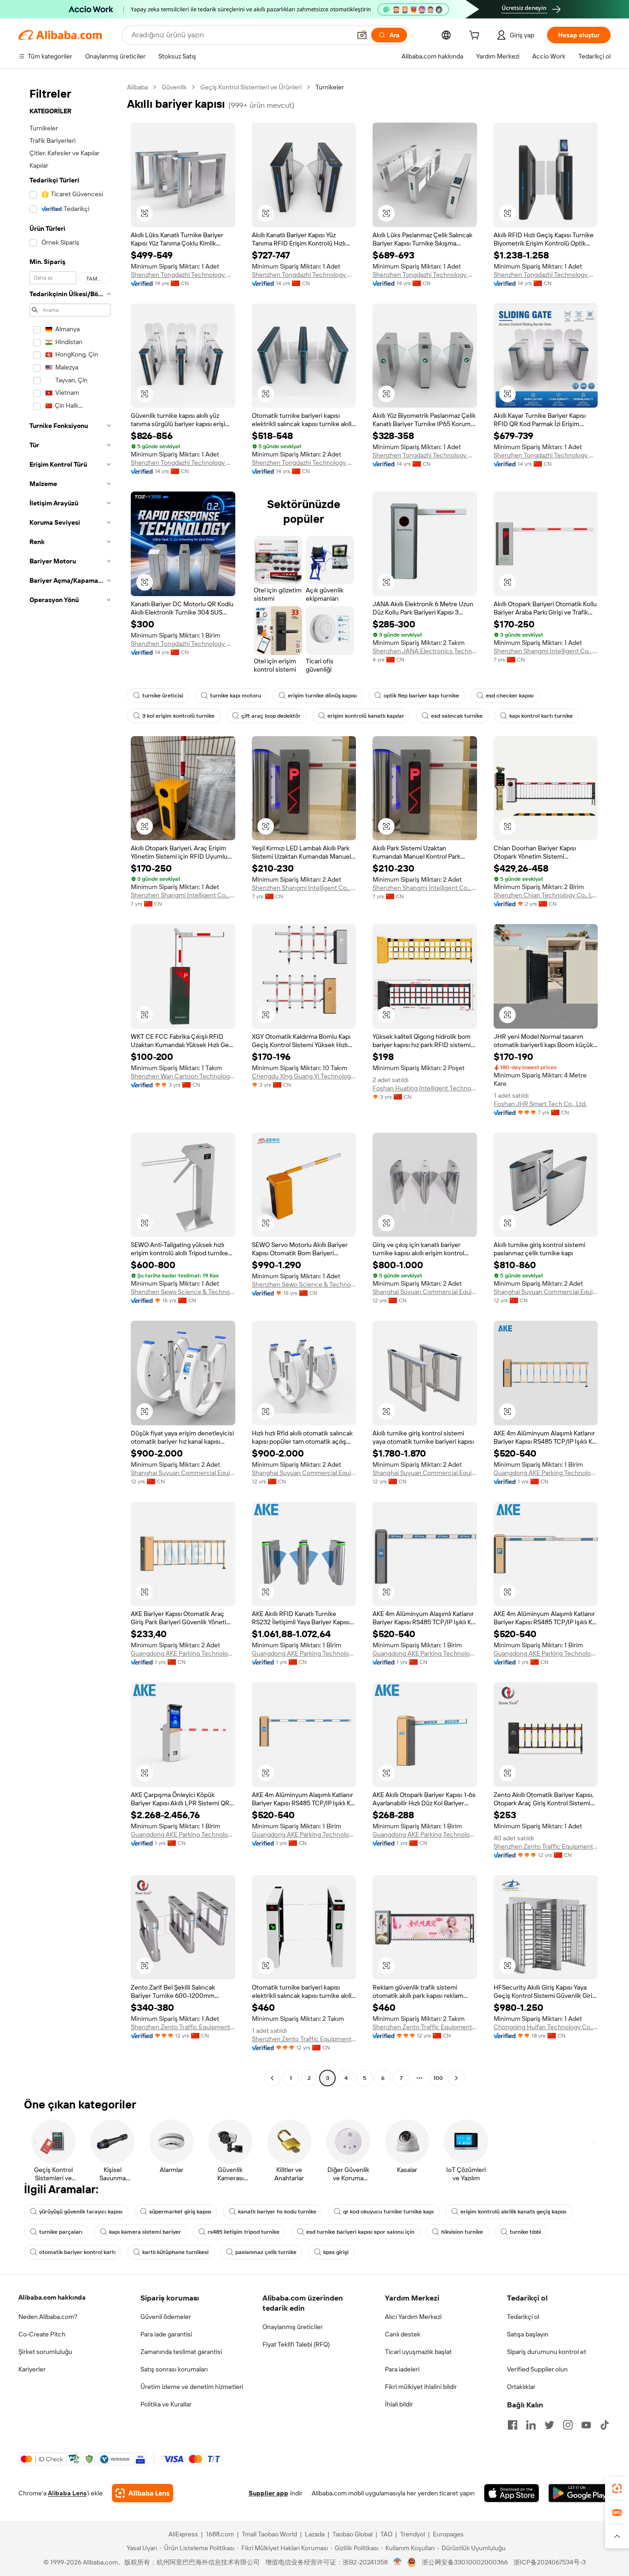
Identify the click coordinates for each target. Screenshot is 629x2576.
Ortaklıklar (521, 2387)
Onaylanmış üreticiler (293, 2327)
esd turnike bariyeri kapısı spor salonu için (360, 2232)
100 (438, 2078)
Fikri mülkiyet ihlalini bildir (421, 2387)
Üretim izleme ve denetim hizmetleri (192, 2387)
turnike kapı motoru (236, 696)
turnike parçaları (61, 2232)
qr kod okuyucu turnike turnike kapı (388, 2212)
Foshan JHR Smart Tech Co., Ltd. (540, 1104)
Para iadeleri (402, 2369)
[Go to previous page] (272, 2078)
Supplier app (268, 2493)
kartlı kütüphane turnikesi (175, 2252)
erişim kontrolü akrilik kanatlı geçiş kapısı (513, 2212)
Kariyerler (32, 2369)
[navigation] (70, 1084)
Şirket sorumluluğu (45, 2352)
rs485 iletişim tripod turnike (244, 2232)
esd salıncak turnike (457, 716)
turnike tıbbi (525, 2232)
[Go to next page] (456, 2078)
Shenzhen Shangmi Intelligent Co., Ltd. (546, 651)
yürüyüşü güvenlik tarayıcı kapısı (81, 2212)
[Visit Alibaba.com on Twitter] (549, 2425)
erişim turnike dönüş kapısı (322, 696)
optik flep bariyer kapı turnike (421, 696)
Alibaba (137, 87)
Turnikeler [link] (330, 87)
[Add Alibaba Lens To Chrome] (143, 2493)
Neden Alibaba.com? (48, 2317)
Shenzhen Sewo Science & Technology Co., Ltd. (183, 1292)
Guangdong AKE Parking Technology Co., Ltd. (546, 1473)
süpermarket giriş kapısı (180, 2212)
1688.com (220, 2534)
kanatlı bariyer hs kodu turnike (277, 2212)
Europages (448, 2534)
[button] (362, 35)
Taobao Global (352, 2534)
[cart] (476, 36)
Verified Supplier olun (537, 2369)
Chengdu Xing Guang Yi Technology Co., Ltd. (304, 1076)
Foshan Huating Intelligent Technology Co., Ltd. (425, 1088)
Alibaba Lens (67, 2493)
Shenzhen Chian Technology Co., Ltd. (546, 895)
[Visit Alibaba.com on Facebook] (513, 2425)
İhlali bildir (399, 2404)
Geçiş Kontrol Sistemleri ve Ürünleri (251, 87)
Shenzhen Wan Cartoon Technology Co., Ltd (183, 1076)
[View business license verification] (398, 2562)
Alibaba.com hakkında (52, 2297)
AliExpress (183, 2534)
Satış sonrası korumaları (174, 2369)
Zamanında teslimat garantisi (181, 2352)
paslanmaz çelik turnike (266, 2252)
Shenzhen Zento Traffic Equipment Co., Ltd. (546, 1846)
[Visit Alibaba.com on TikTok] (605, 2425)
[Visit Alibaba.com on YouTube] (586, 2425)
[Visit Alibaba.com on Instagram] (568, 2425)
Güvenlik (174, 87)
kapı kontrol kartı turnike (541, 716)
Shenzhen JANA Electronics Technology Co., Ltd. (425, 651)
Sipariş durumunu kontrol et (547, 2352)
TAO (386, 2534)
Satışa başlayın (528, 2334)
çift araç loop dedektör (271, 716)
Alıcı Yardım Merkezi (413, 2317)
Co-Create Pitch (42, 2334)
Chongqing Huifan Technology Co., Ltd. (546, 2027)
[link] (617, 2488)
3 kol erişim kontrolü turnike (178, 716)
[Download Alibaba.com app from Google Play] (579, 2493)
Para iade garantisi (166, 2334)
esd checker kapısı (510, 696)
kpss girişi (336, 2252)
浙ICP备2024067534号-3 (550, 2562)
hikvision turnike (462, 2232)
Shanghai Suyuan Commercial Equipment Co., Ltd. (425, 1292)
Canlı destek (403, 2334)
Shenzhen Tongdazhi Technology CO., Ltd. (183, 275)
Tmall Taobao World (269, 2534)
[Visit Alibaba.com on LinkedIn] (531, 2425)
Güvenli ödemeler (166, 2317)
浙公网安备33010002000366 (465, 2562)
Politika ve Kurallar (166, 2404)
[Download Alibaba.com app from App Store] (512, 2493)
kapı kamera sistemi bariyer (145, 2232)
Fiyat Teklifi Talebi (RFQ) (296, 2344)
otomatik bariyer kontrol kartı (77, 2252)
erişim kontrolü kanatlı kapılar (366, 716)
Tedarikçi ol (523, 2317)
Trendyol (413, 2534)
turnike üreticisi (163, 696)
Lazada (315, 2534)
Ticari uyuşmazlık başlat (418, 2352)
